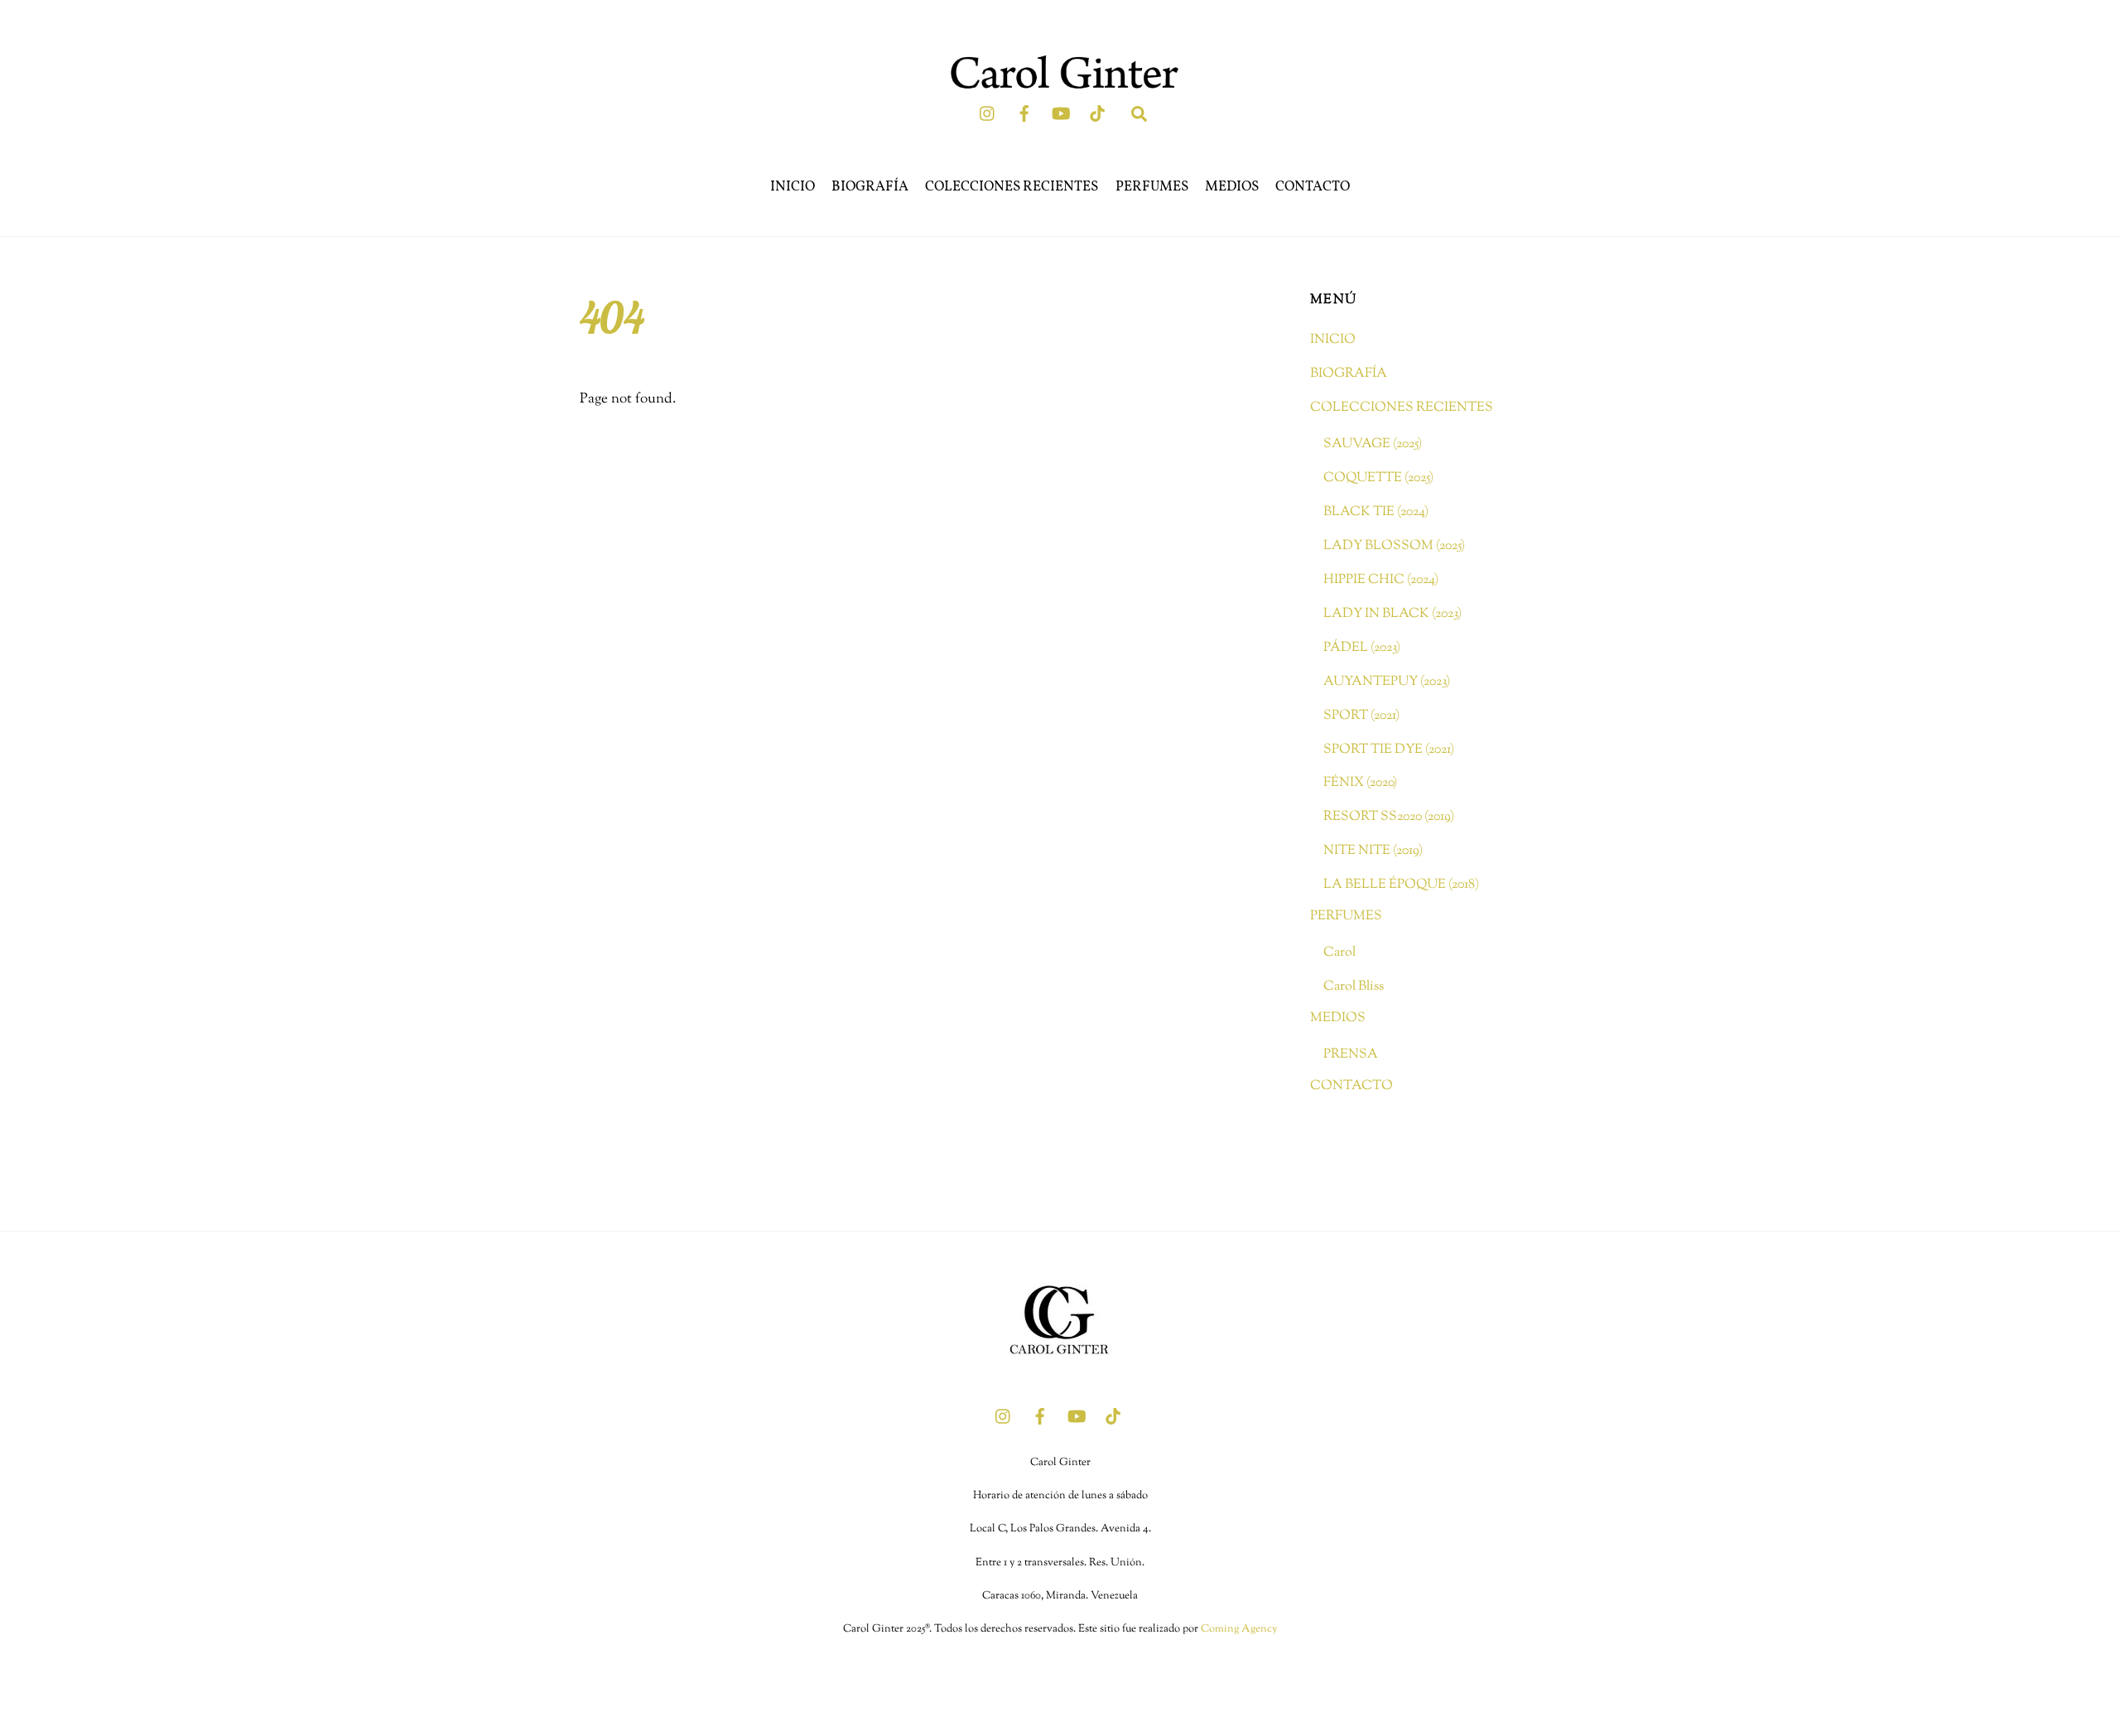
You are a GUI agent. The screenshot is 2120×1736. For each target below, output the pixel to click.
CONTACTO (1313, 187)
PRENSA (1351, 1054)
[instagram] (988, 113)
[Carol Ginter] (1060, 1373)
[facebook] (1024, 113)
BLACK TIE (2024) (1376, 512)
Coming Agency (1239, 1629)
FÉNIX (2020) (1360, 783)
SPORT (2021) (1361, 716)
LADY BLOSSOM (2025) (1394, 546)
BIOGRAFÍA (870, 187)
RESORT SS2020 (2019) (1389, 817)
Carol (1339, 952)
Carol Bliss (1354, 986)
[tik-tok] (1097, 113)
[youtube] (1061, 113)
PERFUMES (1152, 187)
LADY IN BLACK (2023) (1392, 614)
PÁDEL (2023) (1362, 648)
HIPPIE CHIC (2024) (1381, 580)
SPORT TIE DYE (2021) (1389, 750)
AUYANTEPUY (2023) (1387, 682)
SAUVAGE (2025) (1373, 444)
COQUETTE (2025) (1378, 478)
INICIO (793, 187)
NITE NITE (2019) (1373, 851)
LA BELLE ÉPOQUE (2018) (1401, 885)
